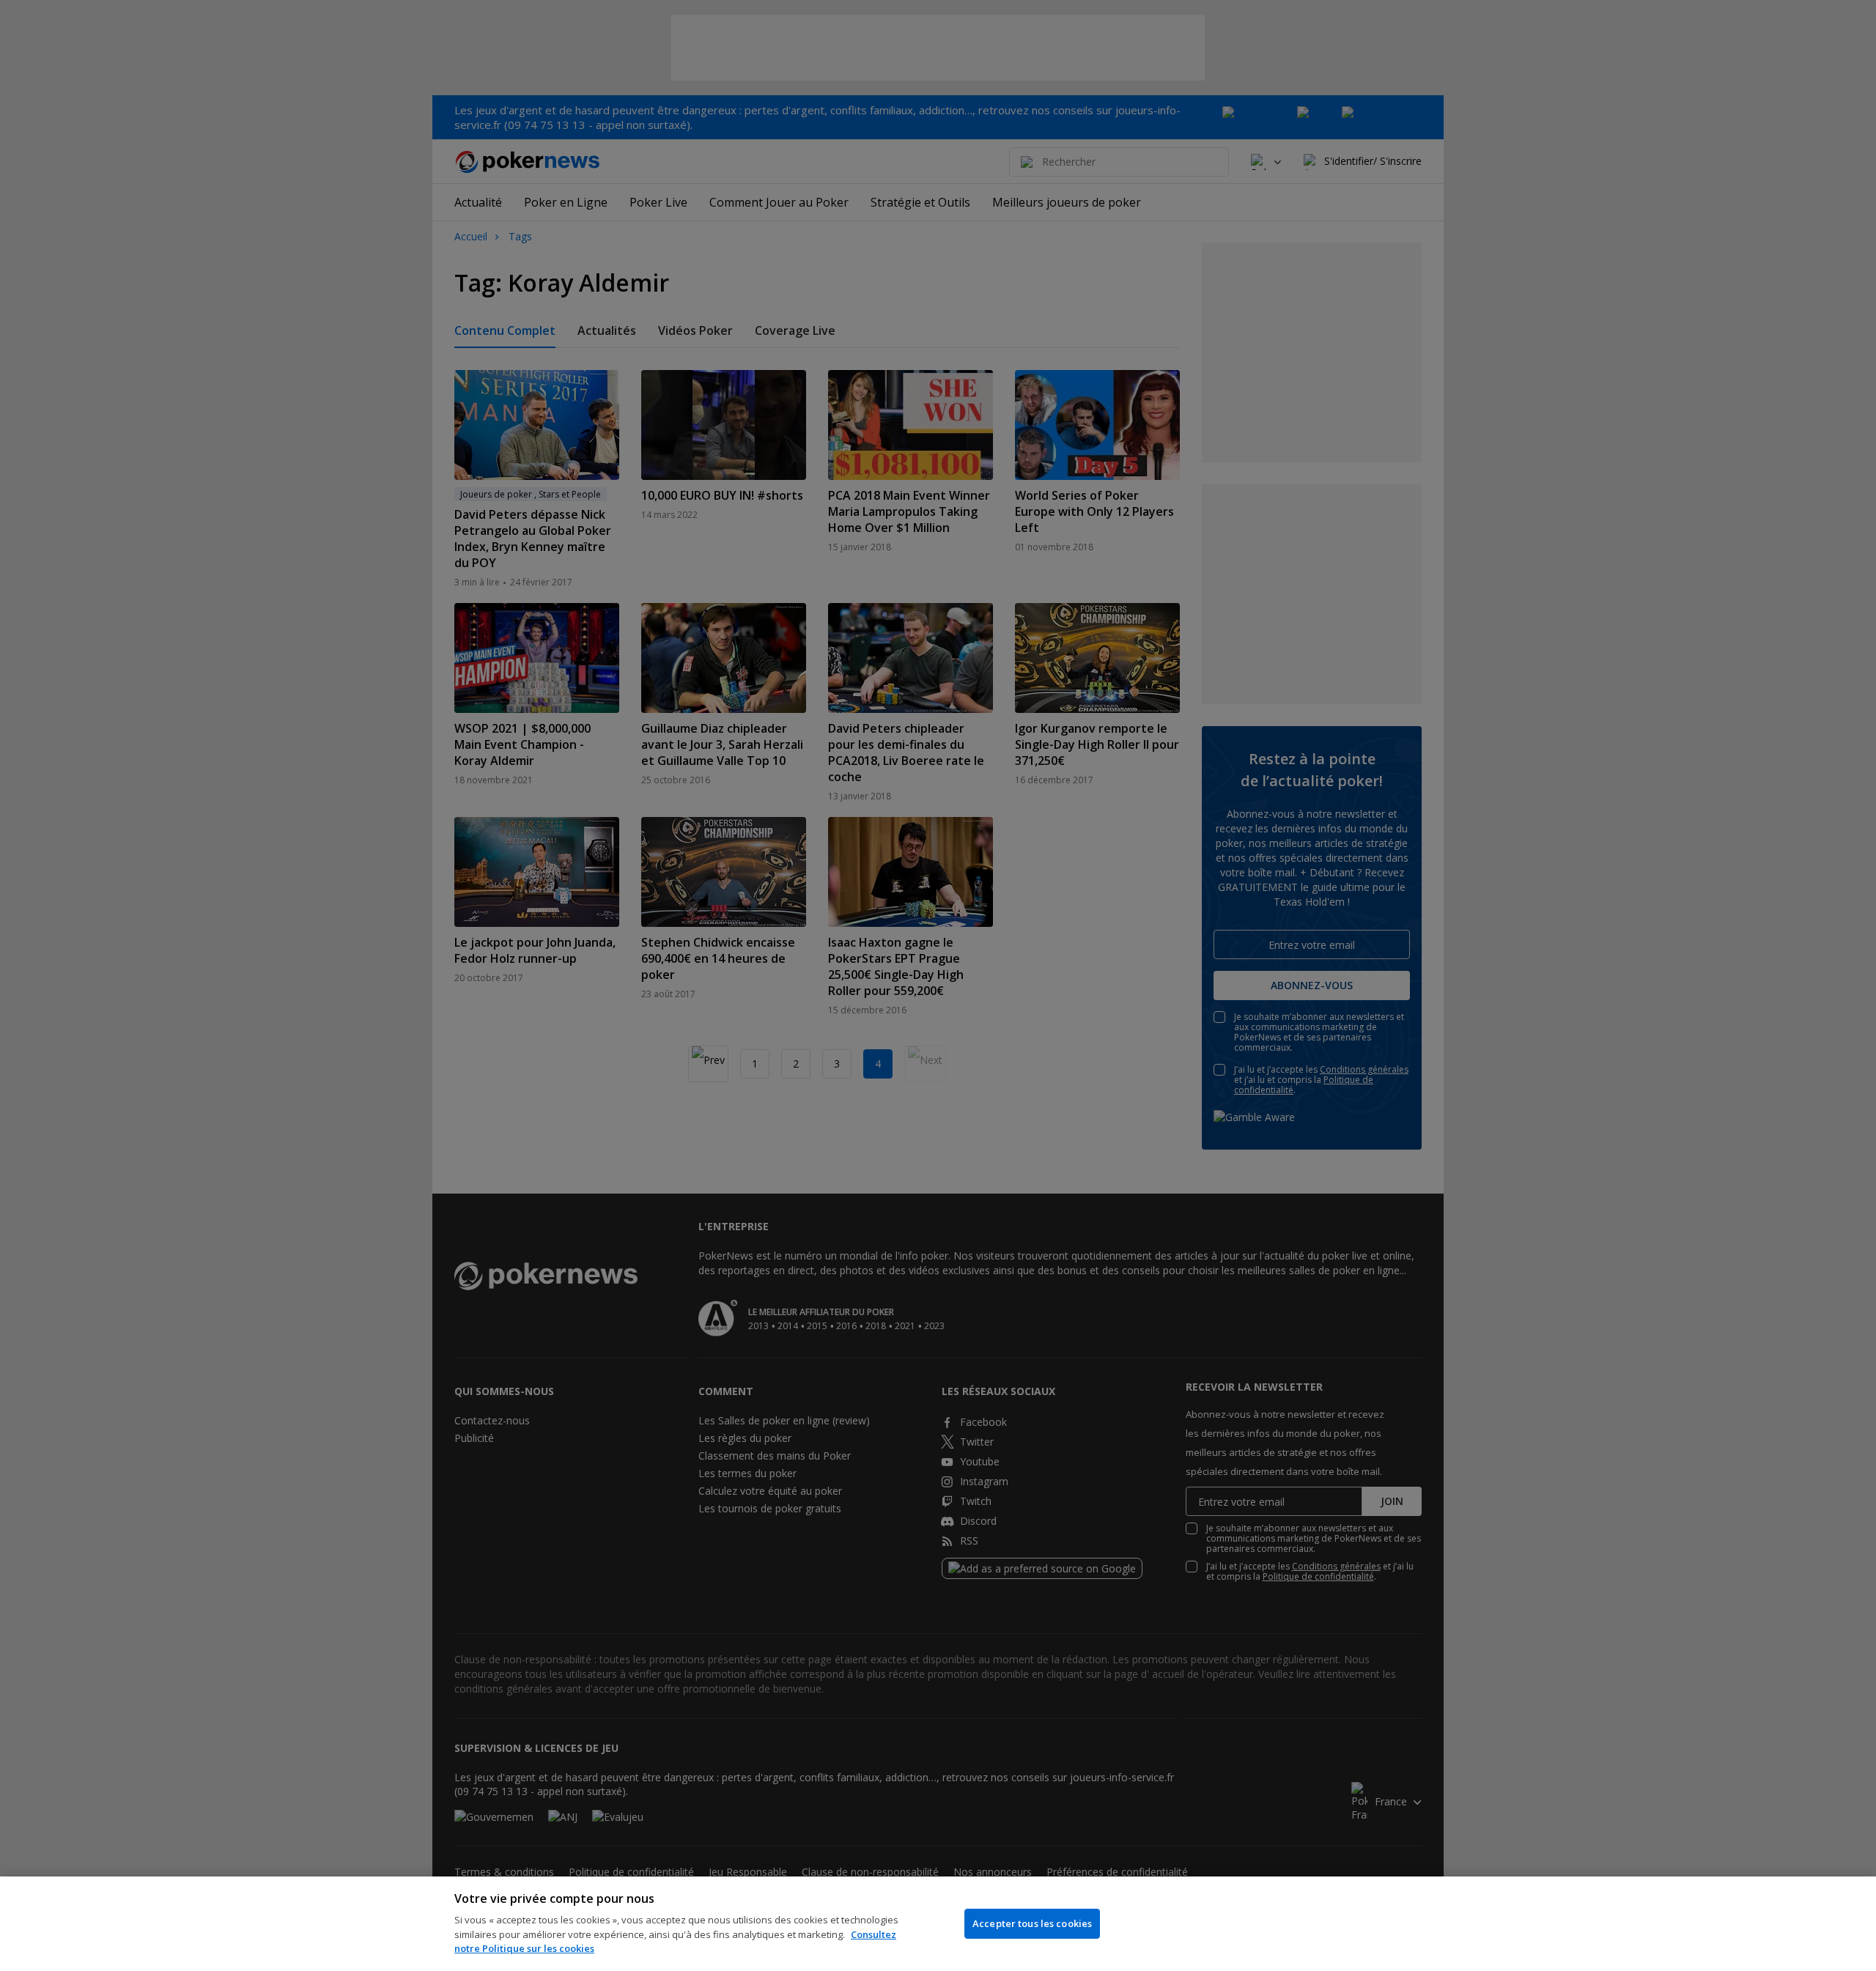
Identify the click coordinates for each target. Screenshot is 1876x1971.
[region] (938, 1924)
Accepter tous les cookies (1032, 1923)
